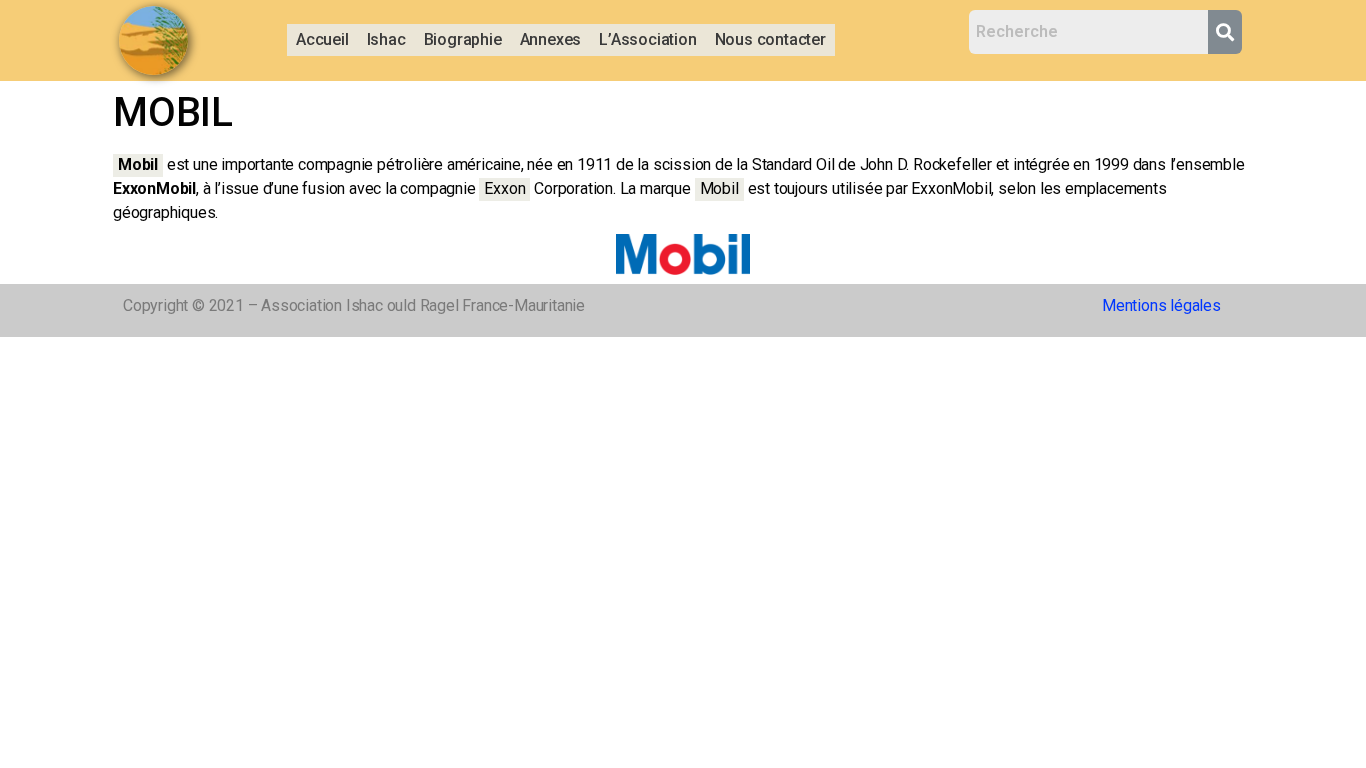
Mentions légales (1161, 305)
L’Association (647, 39)
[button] (386, 40)
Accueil (322, 39)
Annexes (551, 39)
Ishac (386, 39)
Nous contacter (770, 39)
